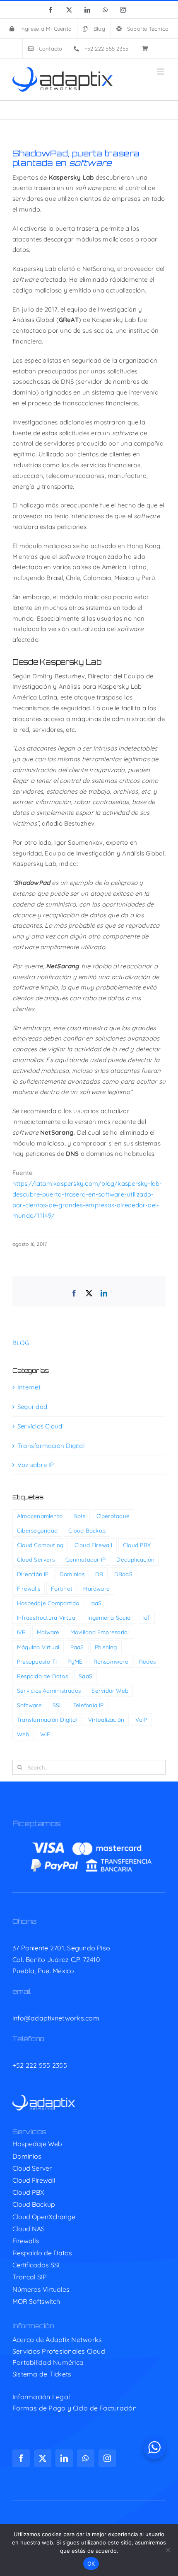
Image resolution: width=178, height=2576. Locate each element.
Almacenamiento (40, 1516)
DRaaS (123, 1574)
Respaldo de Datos (42, 1676)
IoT (146, 1617)
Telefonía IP (89, 1705)
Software (29, 1705)
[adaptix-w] (44, 2098)
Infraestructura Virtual (47, 1617)
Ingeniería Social (109, 1617)
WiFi (46, 1734)
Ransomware (111, 1661)
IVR (22, 1632)
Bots (79, 1516)
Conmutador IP (85, 1559)
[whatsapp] (86, 2458)
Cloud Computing (40, 1545)
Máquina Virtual (38, 1647)
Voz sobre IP (36, 1465)
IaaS (96, 1603)
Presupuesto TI (37, 1661)
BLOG (21, 1343)
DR (99, 1574)
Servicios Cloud (40, 1426)
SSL (58, 1705)
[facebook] (21, 2458)
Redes (147, 1661)
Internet (29, 1387)
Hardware (96, 1588)
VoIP (141, 1719)
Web (23, 1734)
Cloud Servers (36, 1559)
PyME (75, 1661)
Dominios (72, 1574)
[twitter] (43, 2458)
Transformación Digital (51, 1446)
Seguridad (32, 1407)
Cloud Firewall (93, 1545)
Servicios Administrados (49, 1690)
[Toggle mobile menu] (161, 72)
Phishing (106, 1647)
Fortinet (62, 1588)
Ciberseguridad (37, 1530)
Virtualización (106, 1719)
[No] (168, 2550)
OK (91, 2564)
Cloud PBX (137, 1545)
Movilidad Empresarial (100, 1632)
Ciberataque (113, 1516)
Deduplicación (135, 1559)
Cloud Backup (87, 1530)
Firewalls (29, 1588)
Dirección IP (33, 1574)
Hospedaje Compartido (48, 1603)
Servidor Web (110, 1690)
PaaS (77, 1647)
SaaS (85, 1676)
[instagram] (107, 2458)
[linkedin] (64, 2458)
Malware (48, 1632)
